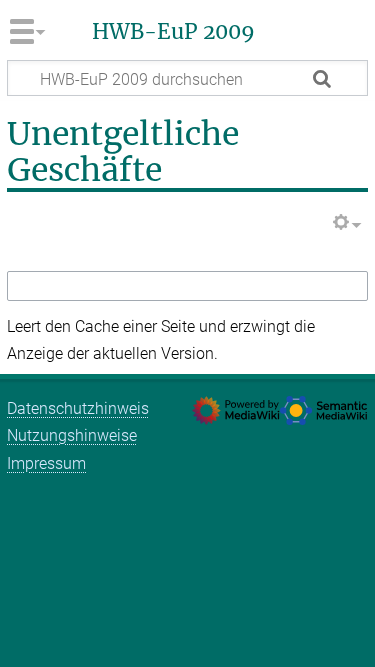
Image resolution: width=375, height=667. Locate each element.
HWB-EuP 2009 (173, 32)
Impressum (46, 463)
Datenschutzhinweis (78, 408)
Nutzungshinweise (72, 435)
